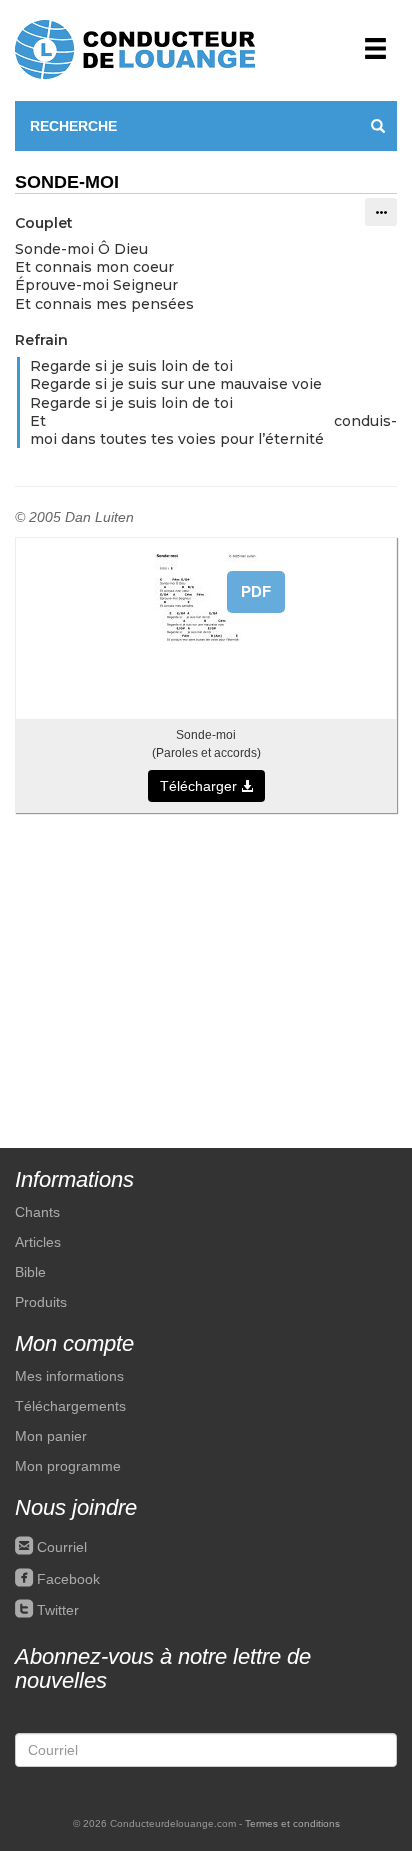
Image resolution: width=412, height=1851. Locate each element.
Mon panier (51, 1436)
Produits (41, 1302)
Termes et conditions (292, 1823)
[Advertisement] (206, 970)
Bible (30, 1272)
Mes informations (69, 1376)
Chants (37, 1212)
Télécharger (200, 786)
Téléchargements (70, 1406)
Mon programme (68, 1466)
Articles (38, 1242)
